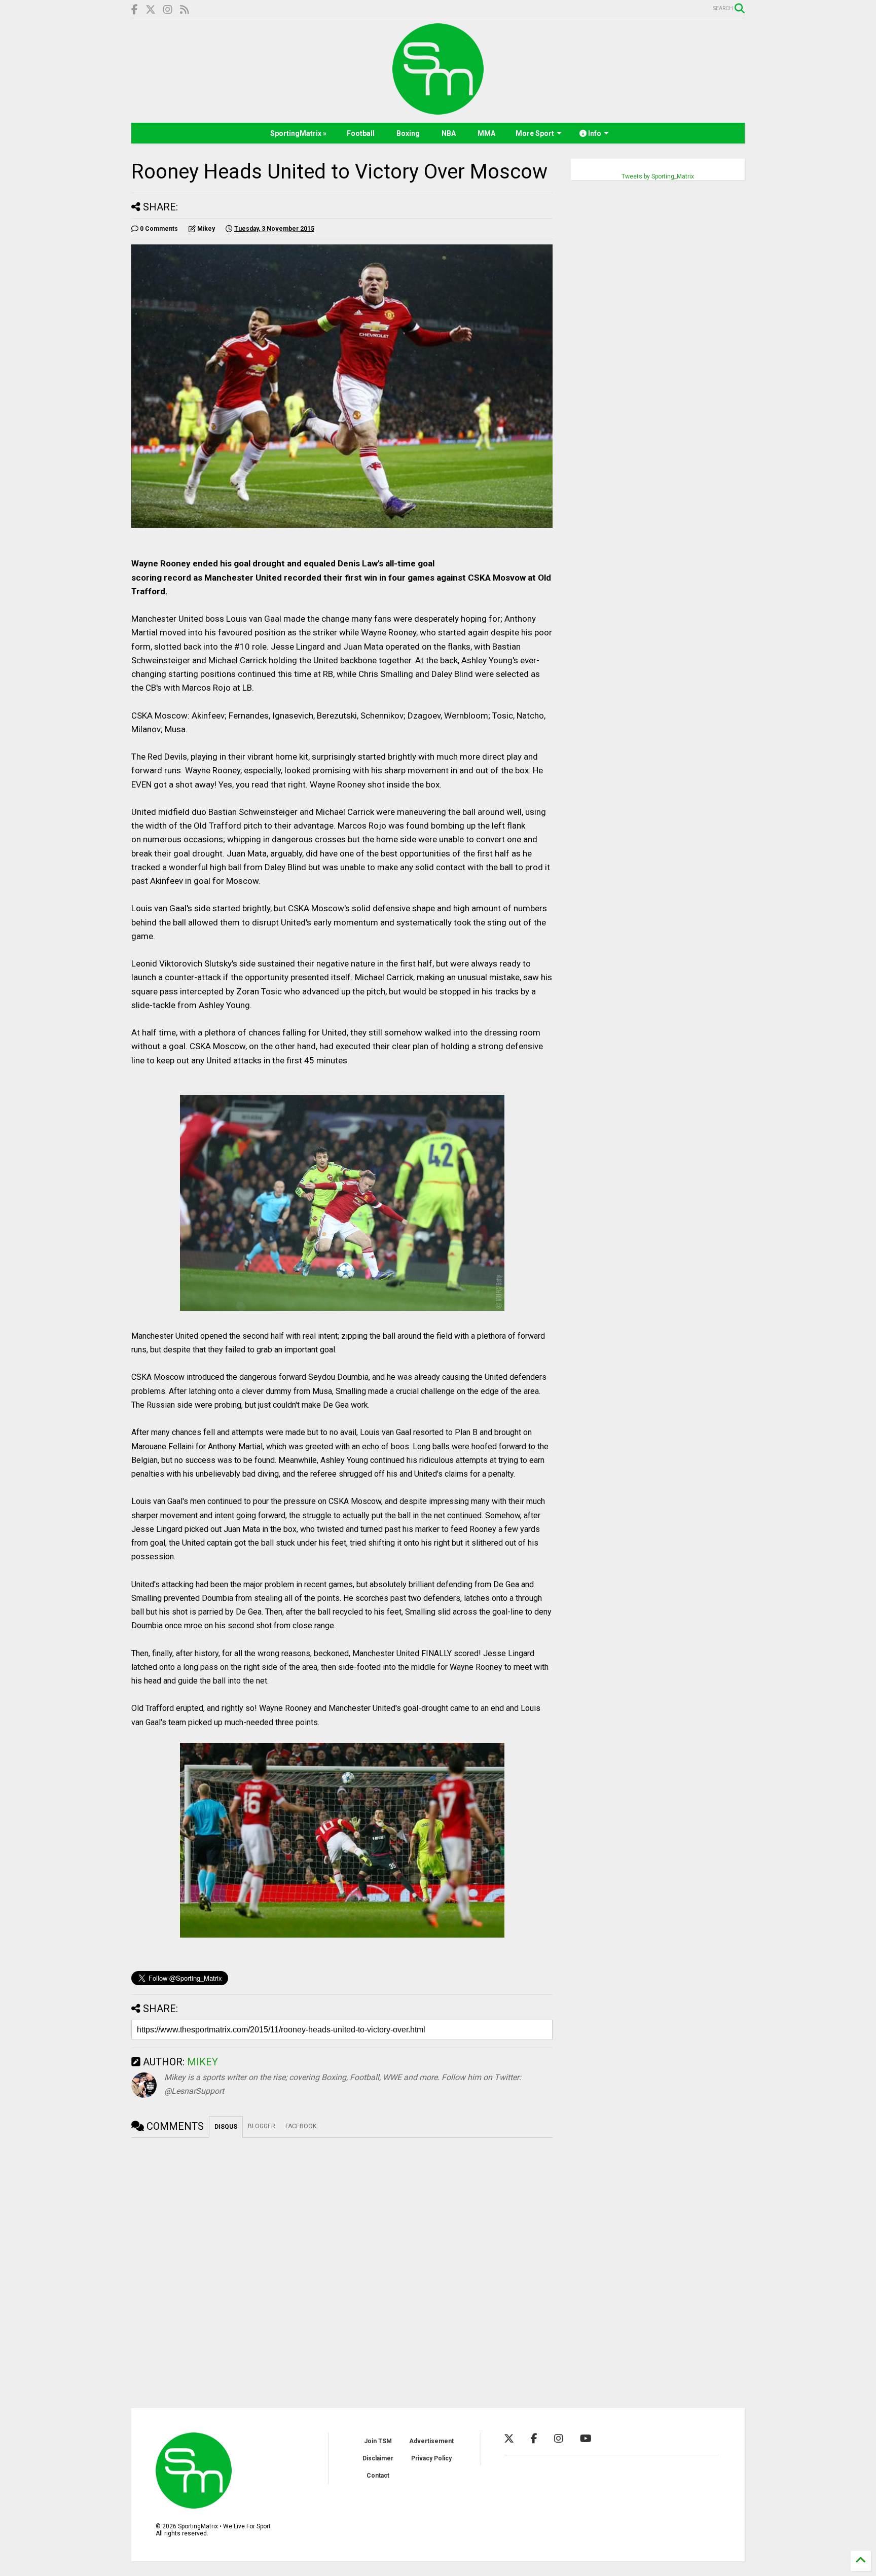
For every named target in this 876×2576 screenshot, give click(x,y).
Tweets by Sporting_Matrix (658, 176)
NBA (449, 133)
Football (361, 133)
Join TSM (378, 2441)
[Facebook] (135, 10)
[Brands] (151, 10)
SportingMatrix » (298, 133)
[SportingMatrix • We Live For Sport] (438, 110)
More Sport (535, 133)
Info (594, 133)
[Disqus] (342, 2265)
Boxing (408, 133)
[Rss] (185, 10)
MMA (486, 133)
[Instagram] (168, 10)
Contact (378, 2476)
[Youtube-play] (586, 2439)
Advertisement (431, 2441)
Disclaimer (378, 2458)
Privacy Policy (431, 2458)
